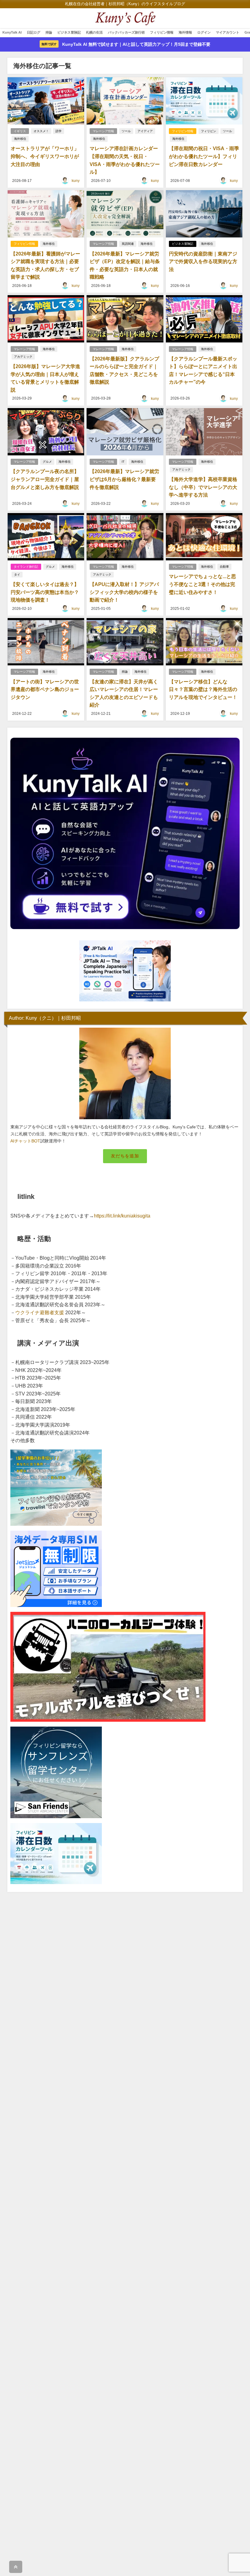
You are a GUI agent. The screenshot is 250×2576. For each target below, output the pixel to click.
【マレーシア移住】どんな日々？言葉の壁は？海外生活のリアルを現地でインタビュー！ (203, 689)
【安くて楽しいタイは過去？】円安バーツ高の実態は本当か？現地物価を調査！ (45, 592)
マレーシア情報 (103, 131)
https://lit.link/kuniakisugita (122, 1216)
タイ (17, 575)
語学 (59, 131)
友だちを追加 (125, 1156)
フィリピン (209, 131)
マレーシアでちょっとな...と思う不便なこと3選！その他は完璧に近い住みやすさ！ (202, 584)
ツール (126, 131)
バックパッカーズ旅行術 (126, 32)
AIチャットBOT (25, 1141)
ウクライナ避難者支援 (40, 1312)
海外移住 (20, 139)
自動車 (224, 567)
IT (123, 462)
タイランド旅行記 (26, 567)
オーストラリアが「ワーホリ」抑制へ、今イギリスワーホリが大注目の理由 (45, 156)
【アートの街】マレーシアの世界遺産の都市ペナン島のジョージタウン (45, 689)
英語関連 (128, 244)
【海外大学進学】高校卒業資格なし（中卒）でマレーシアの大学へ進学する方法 (203, 487)
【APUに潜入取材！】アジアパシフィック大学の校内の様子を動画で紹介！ (124, 592)
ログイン (204, 32)
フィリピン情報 (162, 32)
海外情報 (185, 32)
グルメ (47, 462)
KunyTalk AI (12, 32)
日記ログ (34, 32)
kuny (76, 181)
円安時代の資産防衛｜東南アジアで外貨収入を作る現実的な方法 (203, 261)
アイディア (145, 131)
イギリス (20, 131)
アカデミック (23, 357)
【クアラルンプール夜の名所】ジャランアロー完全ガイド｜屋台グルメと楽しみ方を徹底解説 (45, 479)
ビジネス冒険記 (69, 32)
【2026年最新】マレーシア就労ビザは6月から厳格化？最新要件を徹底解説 (124, 479)
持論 (49, 32)
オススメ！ (41, 131)
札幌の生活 (94, 32)
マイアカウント (228, 32)
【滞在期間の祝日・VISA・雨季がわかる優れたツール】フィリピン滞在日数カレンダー (204, 156)
